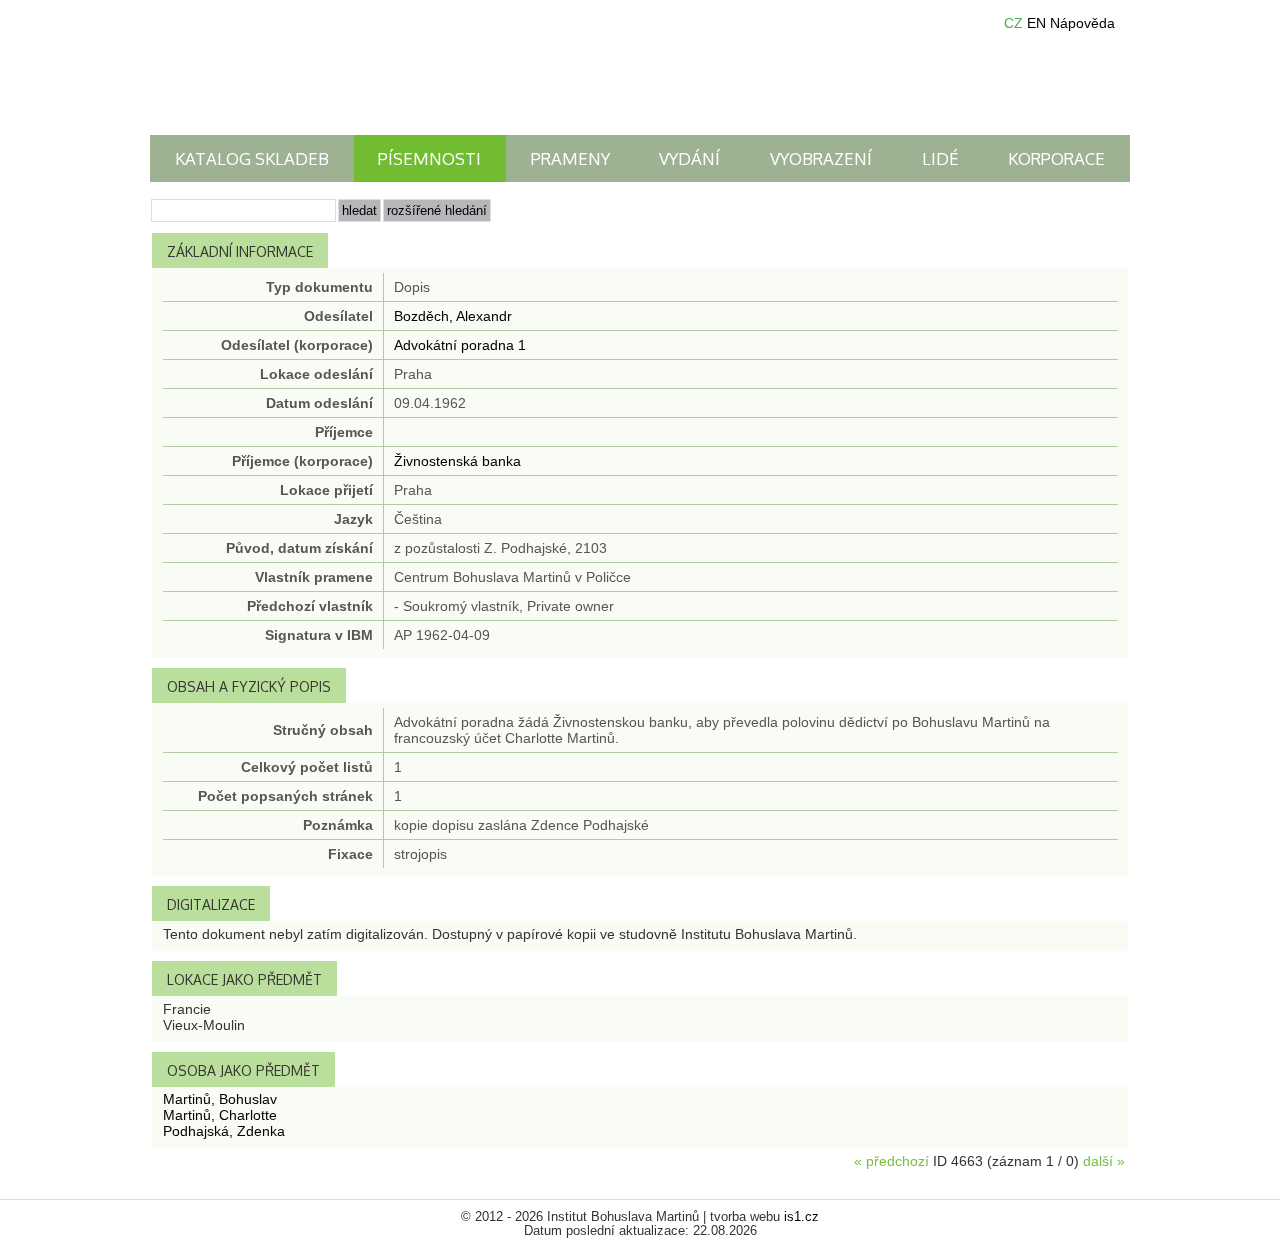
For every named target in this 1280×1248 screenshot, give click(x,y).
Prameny (570, 158)
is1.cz (801, 1217)
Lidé (940, 158)
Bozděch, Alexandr (453, 316)
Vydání (689, 158)
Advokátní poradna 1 (460, 345)
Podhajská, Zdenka (224, 1131)
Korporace (1056, 158)
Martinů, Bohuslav (220, 1099)
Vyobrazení (821, 158)
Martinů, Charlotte (220, 1115)
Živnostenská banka (457, 461)
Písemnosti (429, 158)
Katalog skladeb (252, 158)
